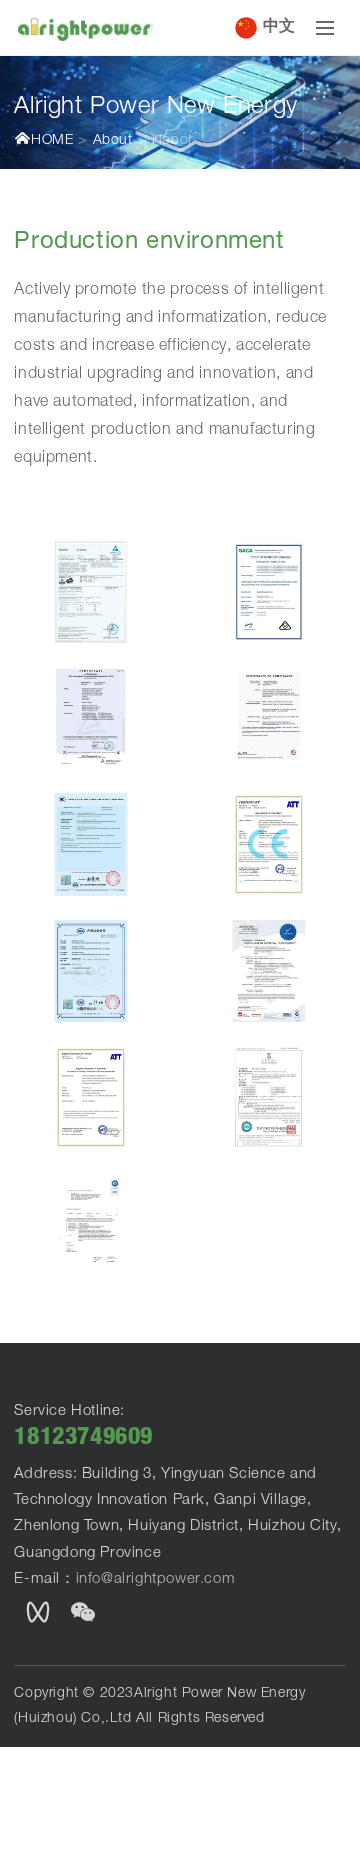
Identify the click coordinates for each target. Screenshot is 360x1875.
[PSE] (91, 1224)
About (113, 141)
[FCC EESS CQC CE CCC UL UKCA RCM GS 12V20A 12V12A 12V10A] (91, 592)
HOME (52, 141)
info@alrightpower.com (156, 1579)
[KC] (269, 1097)
